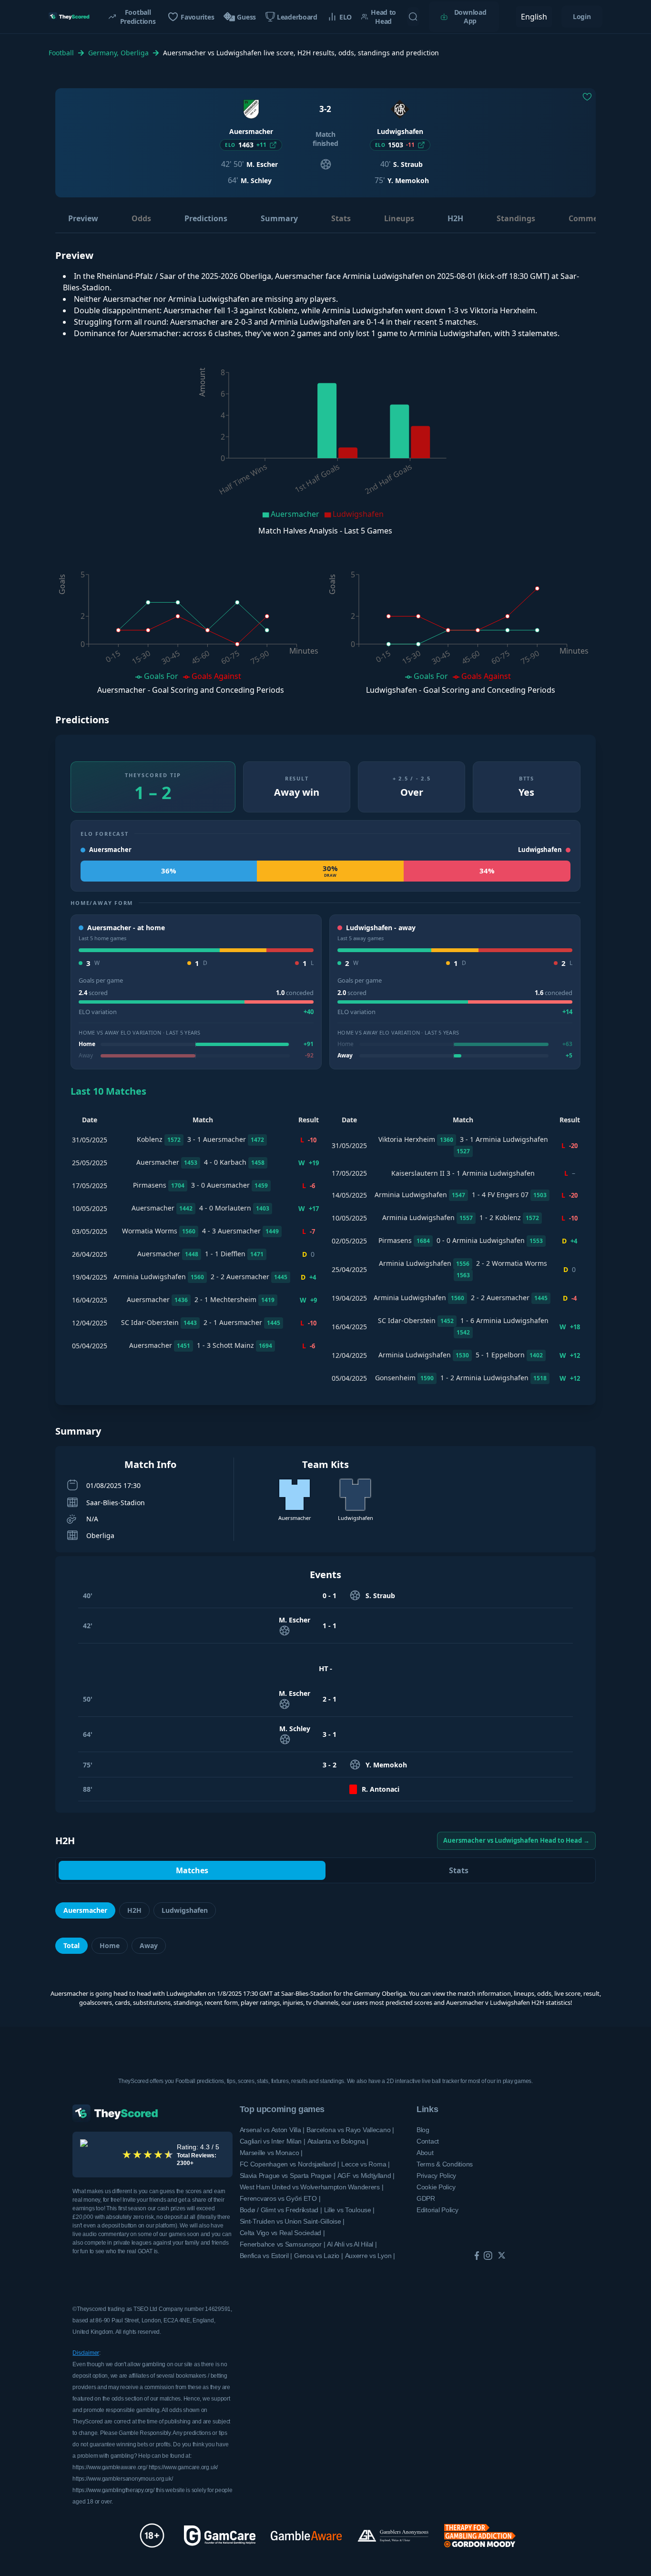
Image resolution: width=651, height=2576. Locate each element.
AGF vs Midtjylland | (366, 2176)
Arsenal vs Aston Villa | (272, 2130)
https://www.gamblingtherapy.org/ (113, 2490)
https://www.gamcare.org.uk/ (183, 2467)
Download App (470, 16)
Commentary (594, 218)
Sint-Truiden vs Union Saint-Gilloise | (292, 2221)
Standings (516, 218)
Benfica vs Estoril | (266, 2256)
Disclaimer (86, 2353)
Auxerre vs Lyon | (370, 2256)
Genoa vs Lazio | (319, 2256)
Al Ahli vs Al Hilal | (352, 2244)
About (425, 2153)
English (534, 17)
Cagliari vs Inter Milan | (273, 2141)
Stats (341, 218)
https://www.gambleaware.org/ (110, 2467)
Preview (83, 218)
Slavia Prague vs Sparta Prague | (288, 2176)
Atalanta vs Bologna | (338, 2141)
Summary (279, 218)
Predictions (206, 218)
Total (71, 1945)
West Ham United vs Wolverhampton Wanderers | (312, 2187)
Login (582, 16)
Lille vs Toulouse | (350, 2210)
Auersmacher (85, 1910)
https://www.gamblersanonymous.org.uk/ (122, 2479)
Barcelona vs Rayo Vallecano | (350, 2130)
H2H (455, 218)
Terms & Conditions (445, 2164)
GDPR (426, 2198)
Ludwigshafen (185, 1910)
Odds (141, 218)
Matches (192, 1870)
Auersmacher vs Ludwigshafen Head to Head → (516, 1840)
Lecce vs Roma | (366, 2164)
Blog (423, 2130)
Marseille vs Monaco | (271, 2153)
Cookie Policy (436, 2187)
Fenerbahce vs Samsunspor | (283, 2244)
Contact (428, 2141)
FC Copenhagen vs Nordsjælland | (290, 2164)
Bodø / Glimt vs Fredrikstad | (281, 2210)
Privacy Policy (436, 2176)
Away (149, 1945)
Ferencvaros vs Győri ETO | (280, 2198)
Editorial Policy (437, 2210)
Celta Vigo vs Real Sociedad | (282, 2233)
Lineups (399, 218)
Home (110, 1945)
